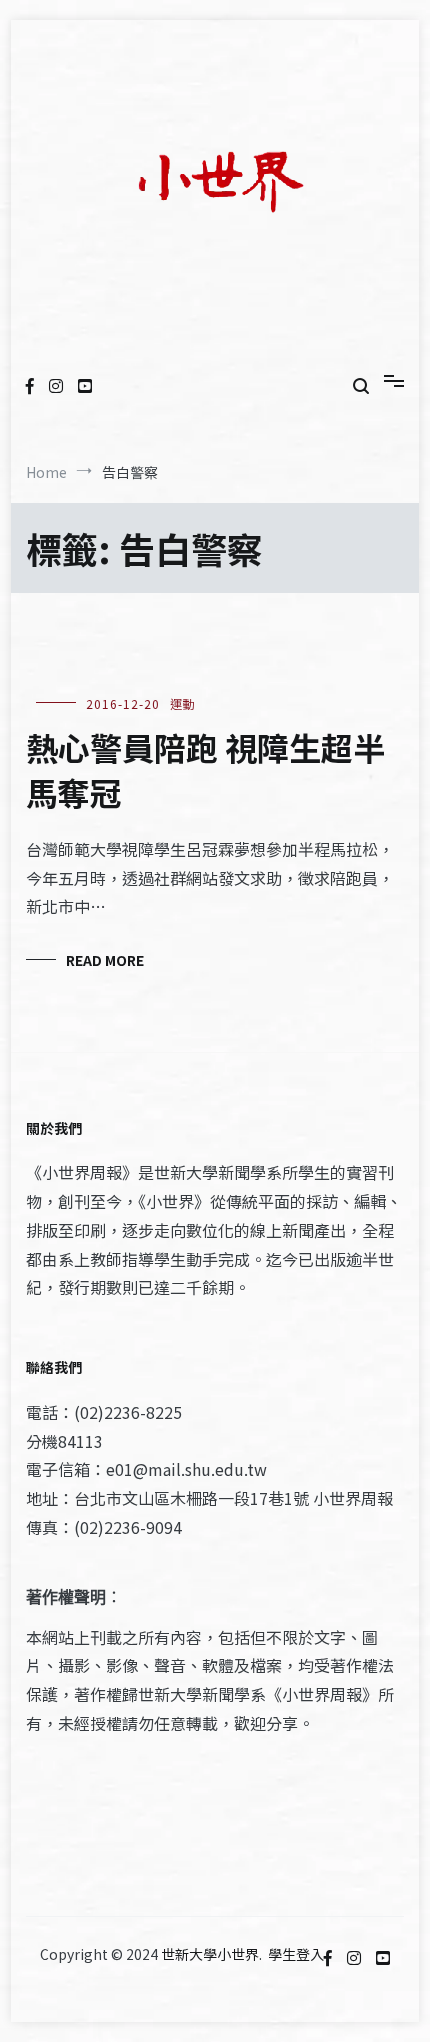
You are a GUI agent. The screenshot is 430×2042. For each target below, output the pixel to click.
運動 (183, 703)
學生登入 (296, 1954)
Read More (105, 960)
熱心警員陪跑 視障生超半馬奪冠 (205, 769)
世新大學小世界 (210, 1954)
